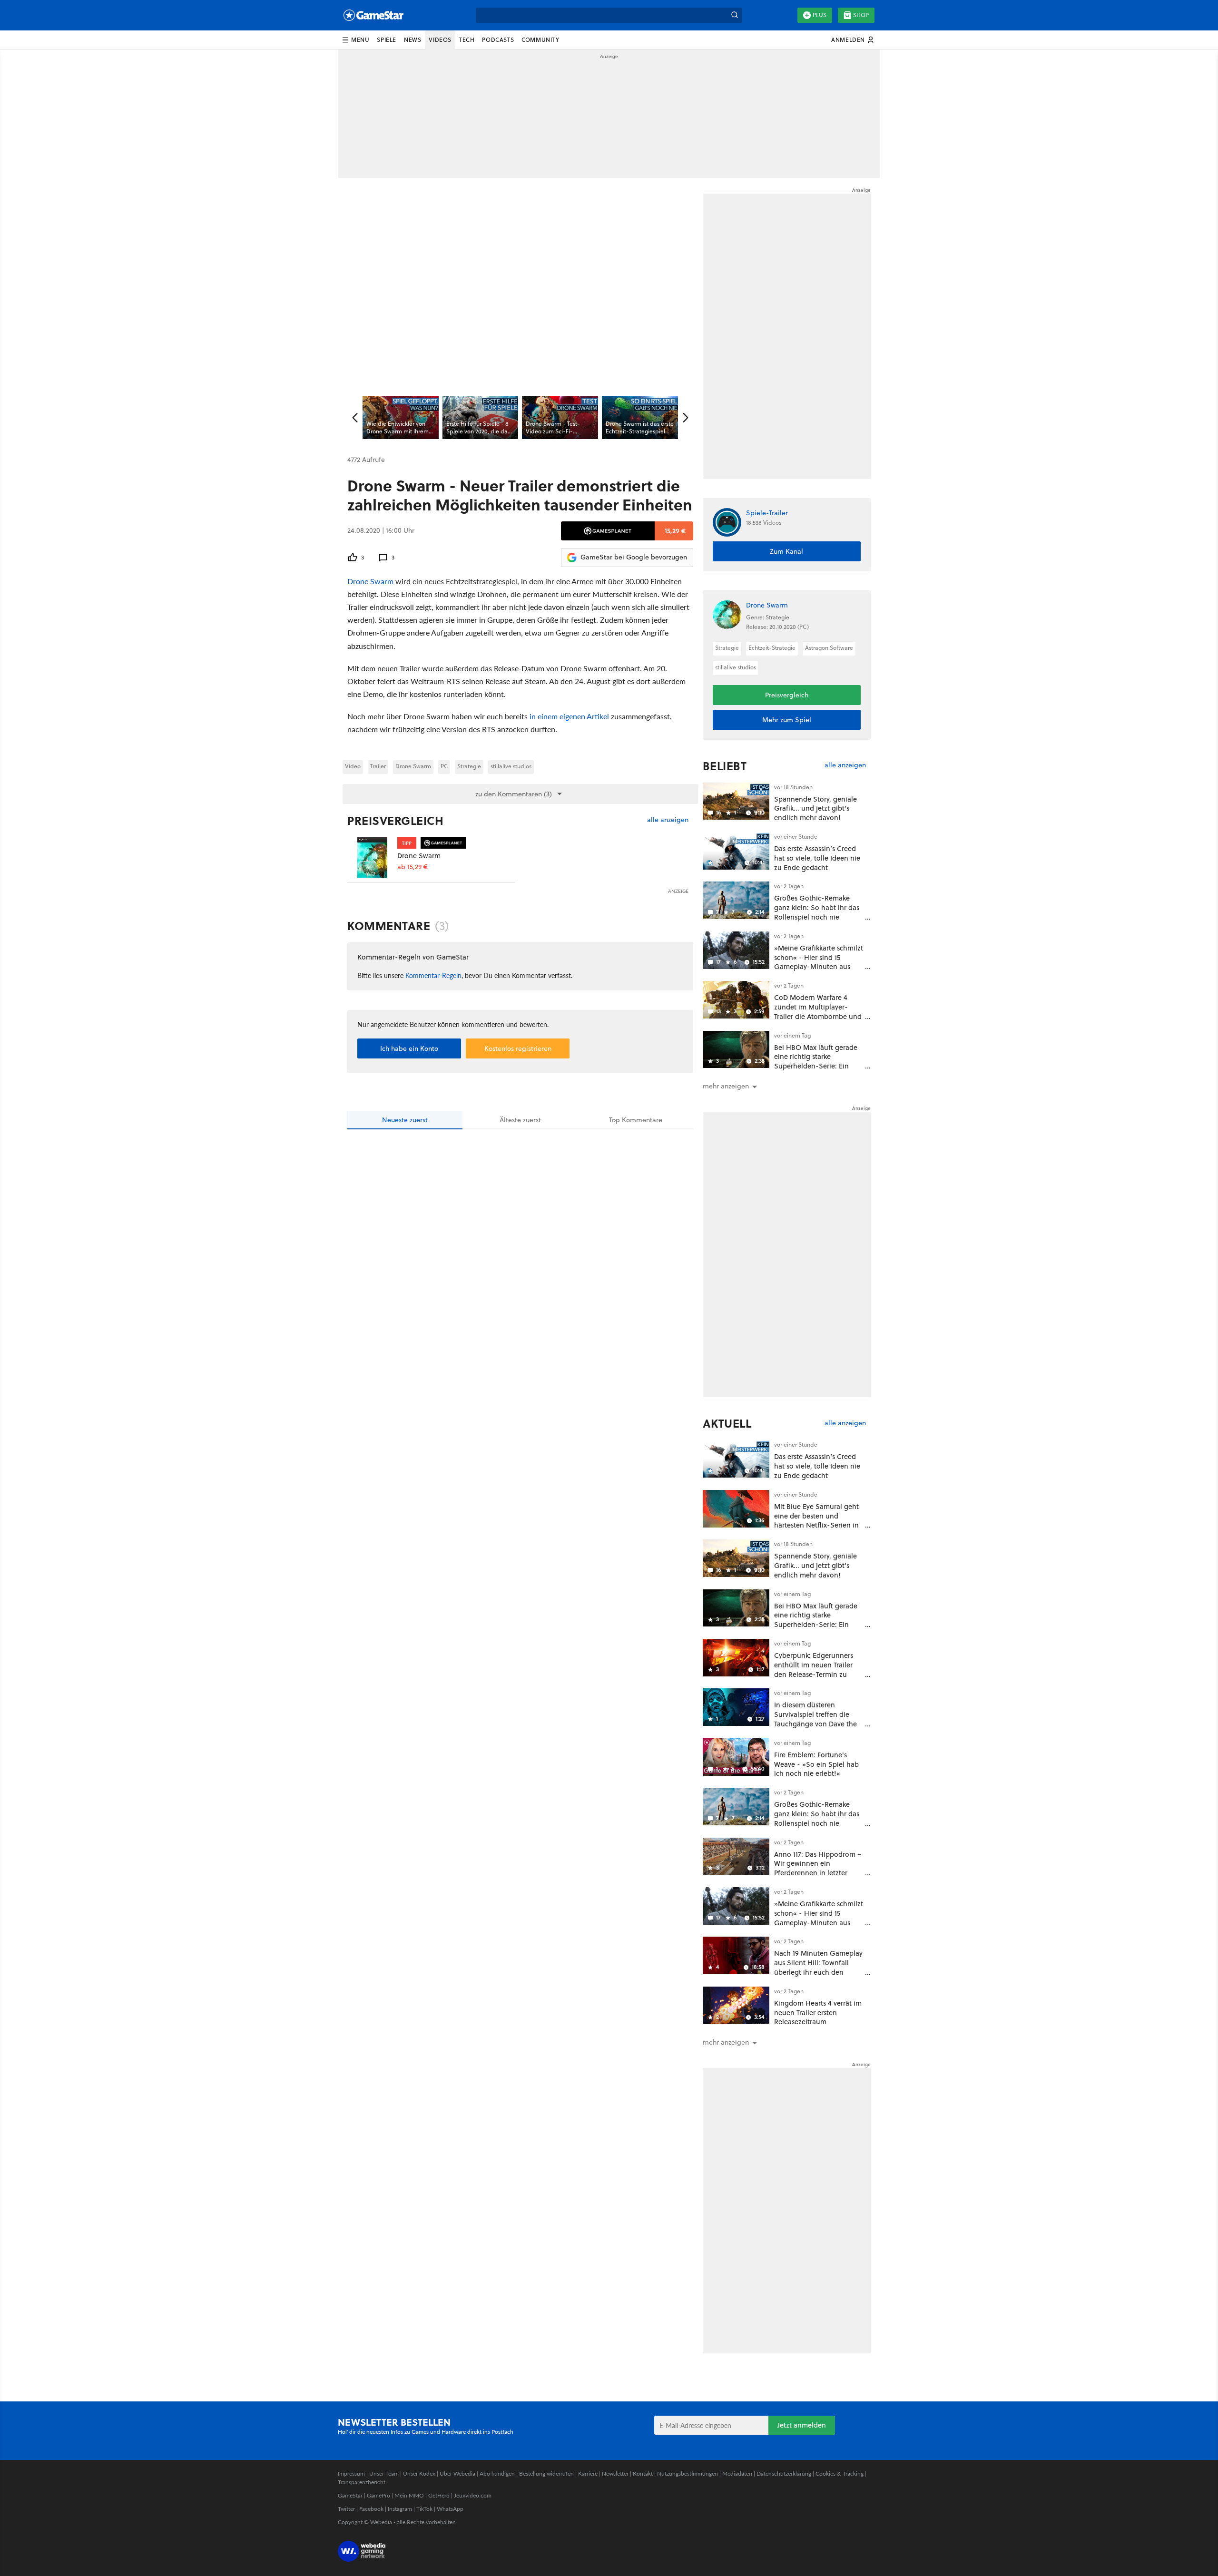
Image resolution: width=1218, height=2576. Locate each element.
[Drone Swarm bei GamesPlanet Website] (372, 857)
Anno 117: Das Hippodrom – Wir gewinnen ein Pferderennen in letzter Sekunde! (818, 1868)
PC (444, 766)
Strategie (469, 766)
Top (636, 1120)
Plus (820, 15)
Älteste (520, 1120)
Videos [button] (440, 40)
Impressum (351, 2473)
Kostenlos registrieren (518, 1048)
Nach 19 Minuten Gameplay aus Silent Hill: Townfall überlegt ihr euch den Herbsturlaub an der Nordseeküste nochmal (818, 1972)
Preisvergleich (395, 821)
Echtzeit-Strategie (772, 648)
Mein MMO (409, 2495)
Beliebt (725, 766)
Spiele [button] (387, 40)
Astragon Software (829, 648)
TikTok (424, 2509)
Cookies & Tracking (840, 2473)
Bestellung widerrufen (546, 2473)
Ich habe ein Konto (409, 1048)
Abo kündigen (497, 2473)
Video (353, 766)
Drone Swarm (370, 581)
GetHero (439, 2495)
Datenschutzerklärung (784, 2473)
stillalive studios (511, 766)
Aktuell (727, 1423)
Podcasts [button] (498, 40)
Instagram (400, 2509)
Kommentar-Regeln (433, 975)
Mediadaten (737, 2473)
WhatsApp (450, 2509)
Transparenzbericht (362, 2482)
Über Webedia (457, 2473)
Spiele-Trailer (767, 513)
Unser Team (384, 2473)
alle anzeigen (668, 820)
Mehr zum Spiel (787, 720)
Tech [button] (467, 40)
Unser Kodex (419, 2473)
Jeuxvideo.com (473, 2495)
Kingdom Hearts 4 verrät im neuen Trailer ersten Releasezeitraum (818, 2013)
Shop (861, 15)
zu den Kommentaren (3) (514, 794)
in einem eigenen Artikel (569, 716)
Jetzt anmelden (802, 2425)
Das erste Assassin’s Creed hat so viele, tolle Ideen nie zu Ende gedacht (817, 858)
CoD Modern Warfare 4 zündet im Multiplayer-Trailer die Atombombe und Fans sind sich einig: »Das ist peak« (818, 1016)
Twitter (346, 2509)
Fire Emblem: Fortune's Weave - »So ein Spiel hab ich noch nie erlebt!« (816, 1764)
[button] (355, 40)
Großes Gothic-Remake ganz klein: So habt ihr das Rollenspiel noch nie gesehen (817, 912)
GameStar (350, 2495)
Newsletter (615, 2473)
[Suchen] (735, 15)
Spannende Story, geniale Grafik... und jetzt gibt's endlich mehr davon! (815, 808)
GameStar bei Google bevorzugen (634, 557)
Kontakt (643, 2473)
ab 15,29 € (413, 867)
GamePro (378, 2495)
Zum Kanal (786, 551)
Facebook (371, 2509)
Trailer (378, 766)
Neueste (405, 1120)
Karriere (588, 2473)
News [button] (413, 40)
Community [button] (540, 40)
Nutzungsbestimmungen (688, 2473)
